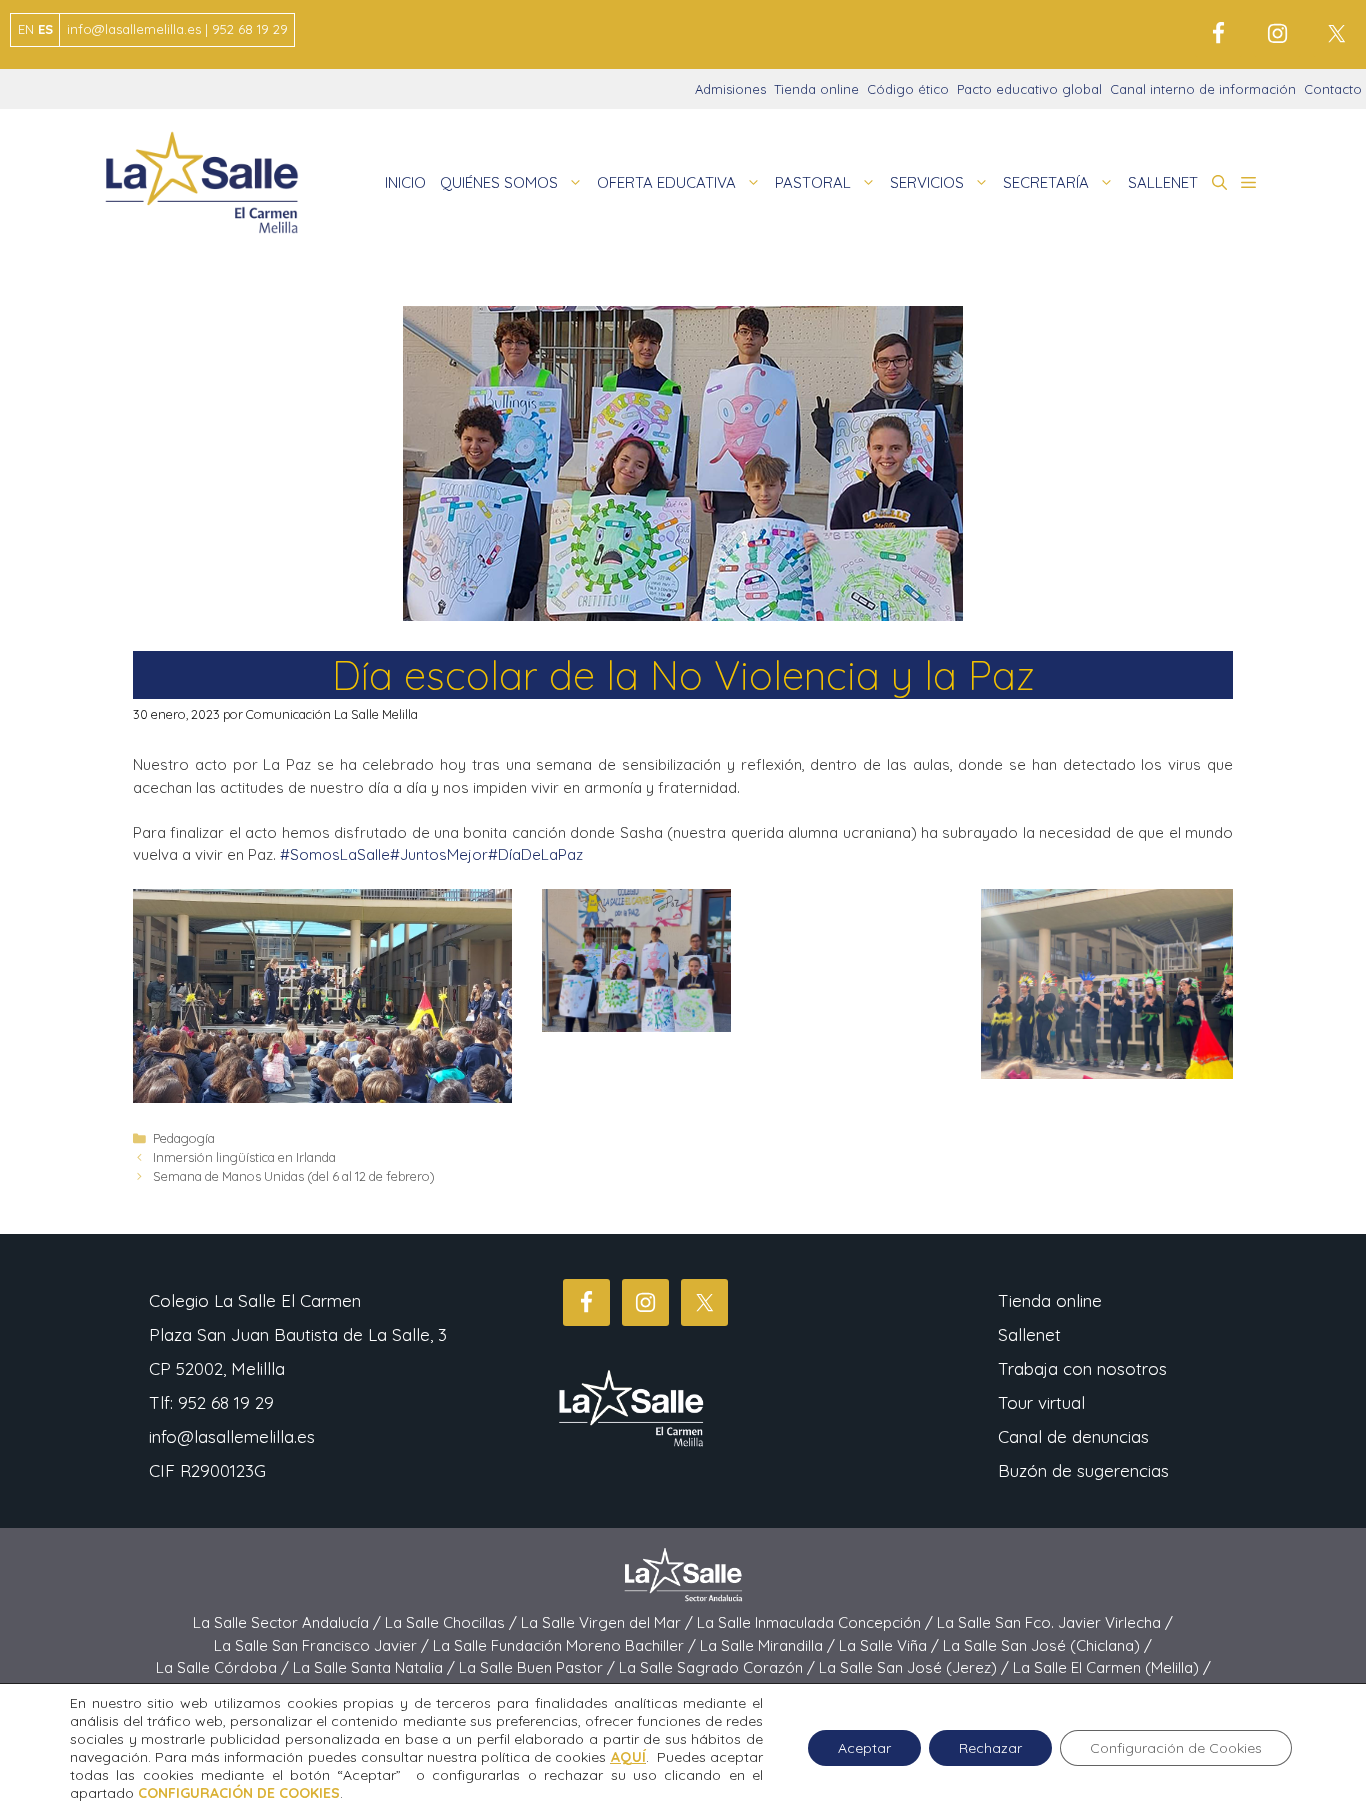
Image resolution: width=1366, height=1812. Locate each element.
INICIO (405, 182)
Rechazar (990, 1748)
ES (45, 29)
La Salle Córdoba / (224, 1667)
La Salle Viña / (891, 1645)
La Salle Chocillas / (453, 1622)
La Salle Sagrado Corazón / (719, 1667)
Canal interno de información (1203, 89)
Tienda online (816, 89)
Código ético (908, 89)
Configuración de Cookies (1176, 1748)
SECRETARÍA (1046, 182)
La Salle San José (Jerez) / (916, 1667)
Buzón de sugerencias (1083, 1470)
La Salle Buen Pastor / (539, 1667)
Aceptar (864, 1748)
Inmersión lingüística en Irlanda (244, 1157)
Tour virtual (1041, 1402)
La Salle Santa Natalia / (376, 1667)
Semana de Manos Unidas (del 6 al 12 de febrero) (294, 1176)
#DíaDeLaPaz (535, 854)
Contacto (1333, 89)
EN (26, 29)
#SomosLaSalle (335, 854)
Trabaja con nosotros (1082, 1368)
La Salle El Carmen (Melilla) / (1112, 1667)
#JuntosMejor (439, 854)
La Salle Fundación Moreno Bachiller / (566, 1645)
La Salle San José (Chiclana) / (1047, 1645)
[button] (1219, 183)
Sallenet (1029, 1334)
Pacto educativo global (1029, 89)
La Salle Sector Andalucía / (289, 1622)
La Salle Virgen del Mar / (609, 1622)
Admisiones (730, 89)
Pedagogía (184, 1138)
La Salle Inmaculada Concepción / (817, 1622)
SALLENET (1163, 182)
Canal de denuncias (1073, 1436)
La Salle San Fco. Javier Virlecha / (1055, 1622)
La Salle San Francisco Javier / (323, 1645)
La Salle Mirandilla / (769, 1645)
